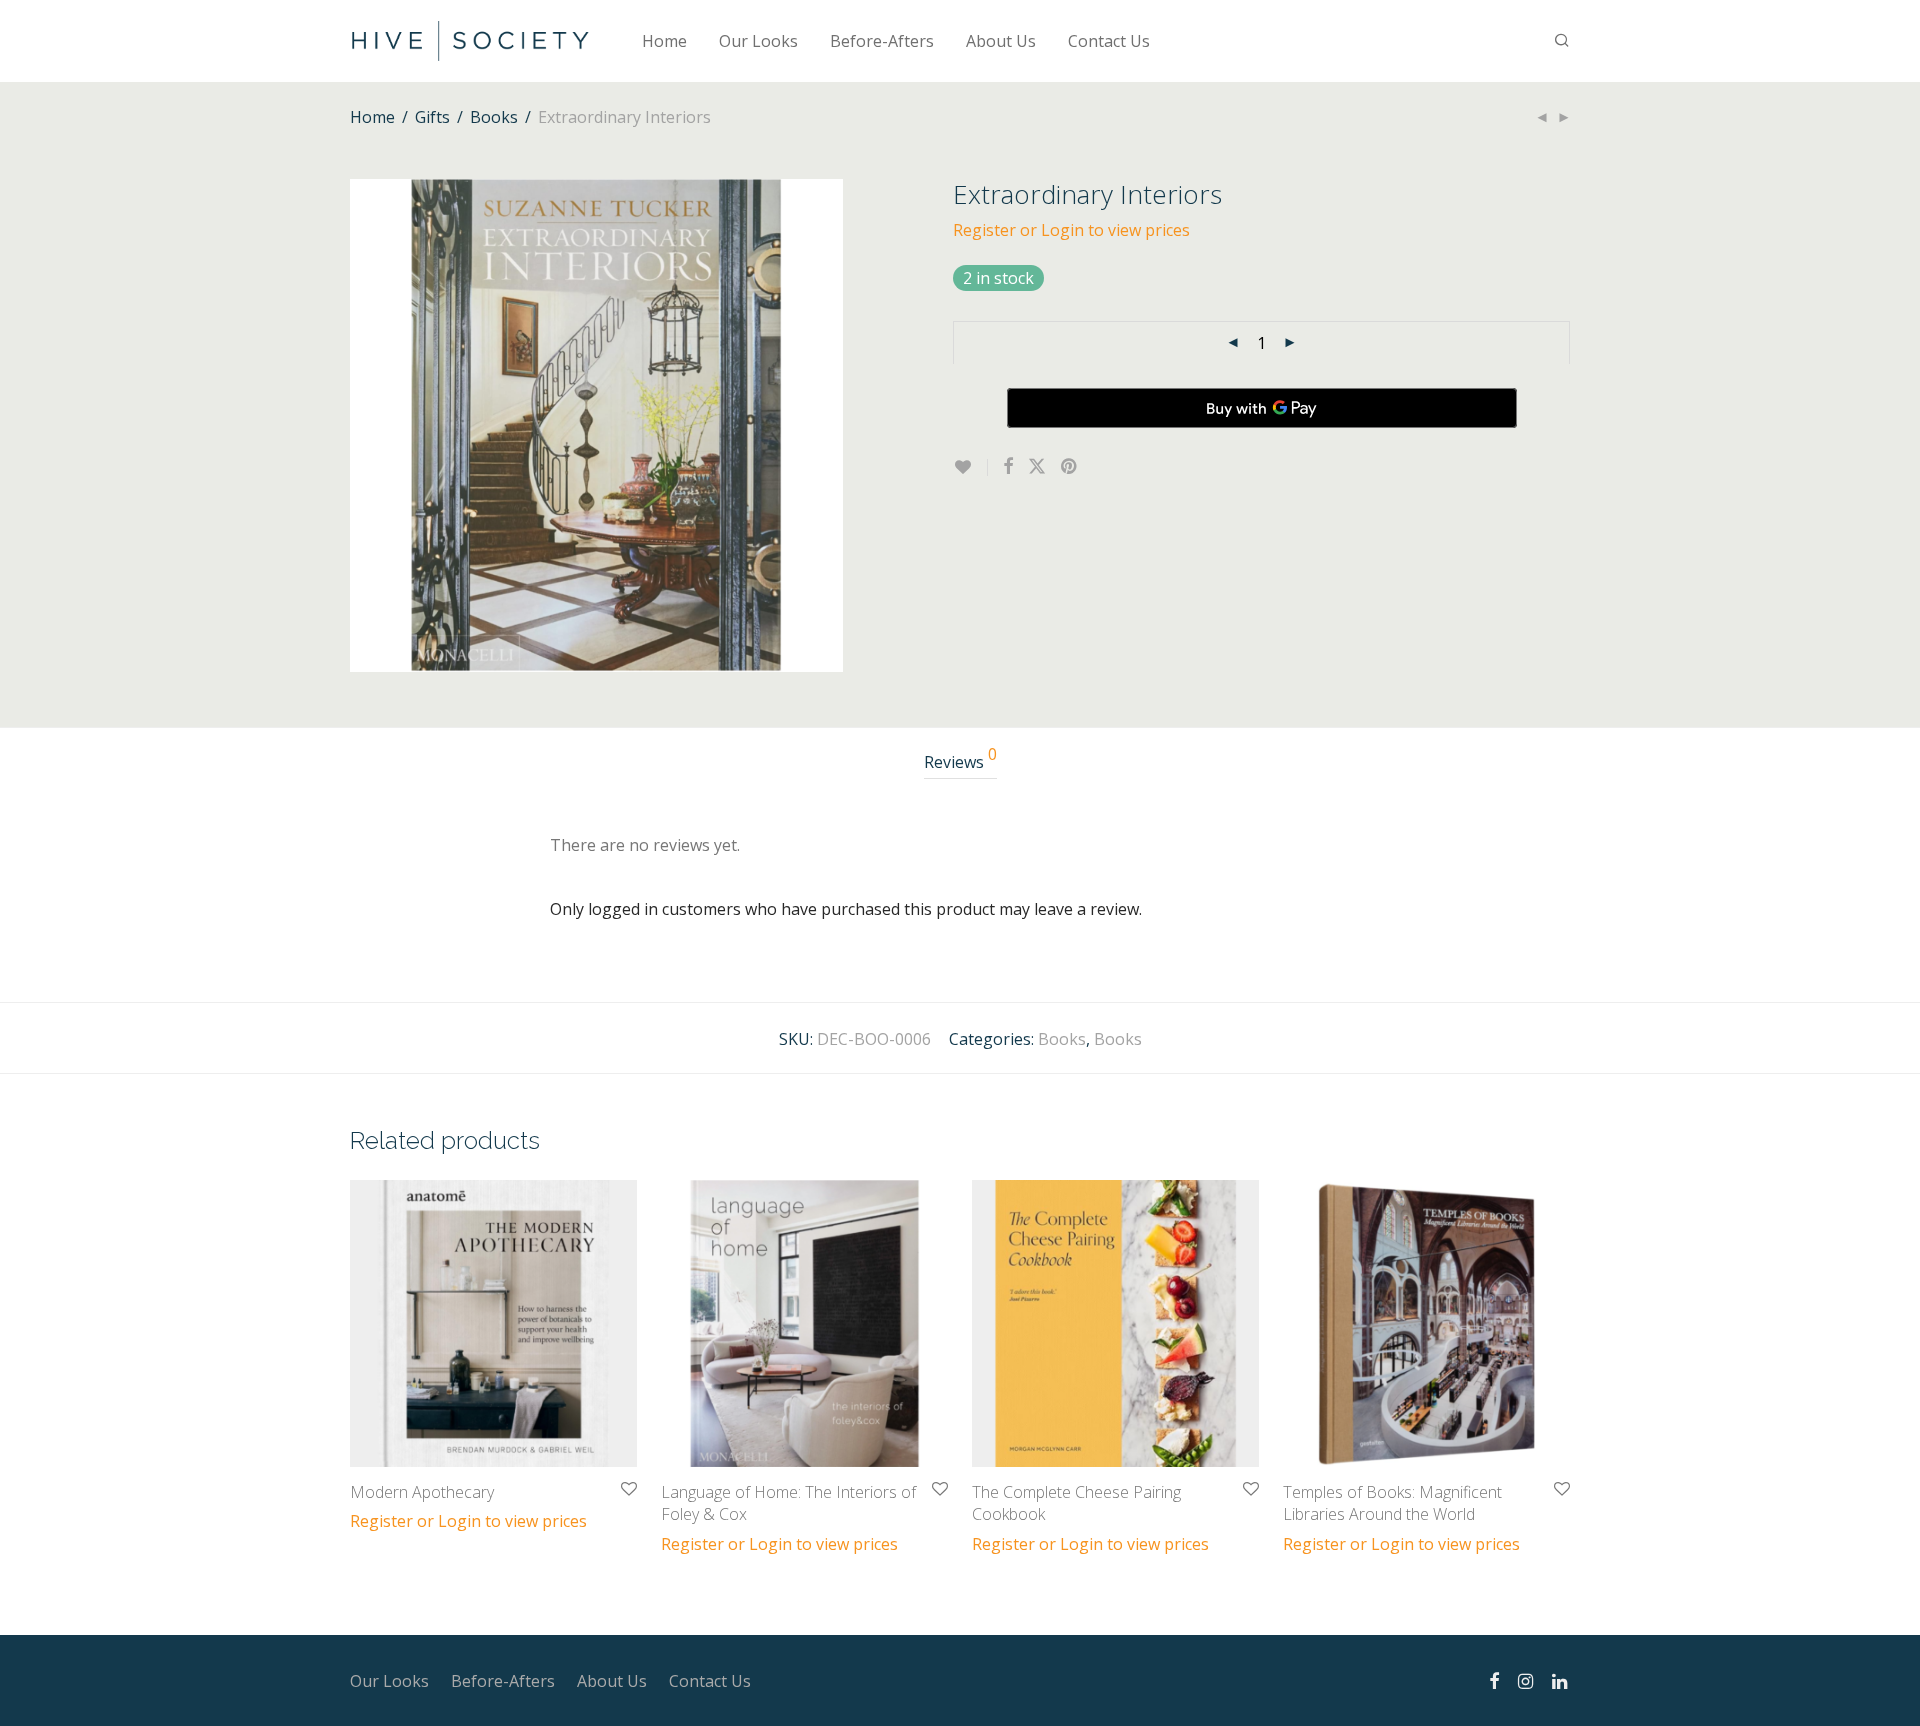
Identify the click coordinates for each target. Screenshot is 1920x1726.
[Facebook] (1494, 1680)
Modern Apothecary (422, 1492)
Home (664, 41)
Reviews (960, 759)
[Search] (1562, 40)
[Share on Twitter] (1037, 466)
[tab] (960, 762)
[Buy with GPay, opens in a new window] (1262, 408)
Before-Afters (882, 41)
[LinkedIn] (1561, 1680)
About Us (1001, 41)
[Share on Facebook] (1008, 466)
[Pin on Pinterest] (1070, 466)
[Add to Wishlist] (970, 467)
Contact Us (1109, 41)
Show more (382, 1520)
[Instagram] (1525, 1680)
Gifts (432, 117)
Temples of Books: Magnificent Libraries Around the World (1392, 1503)
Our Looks (758, 41)
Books (494, 117)
